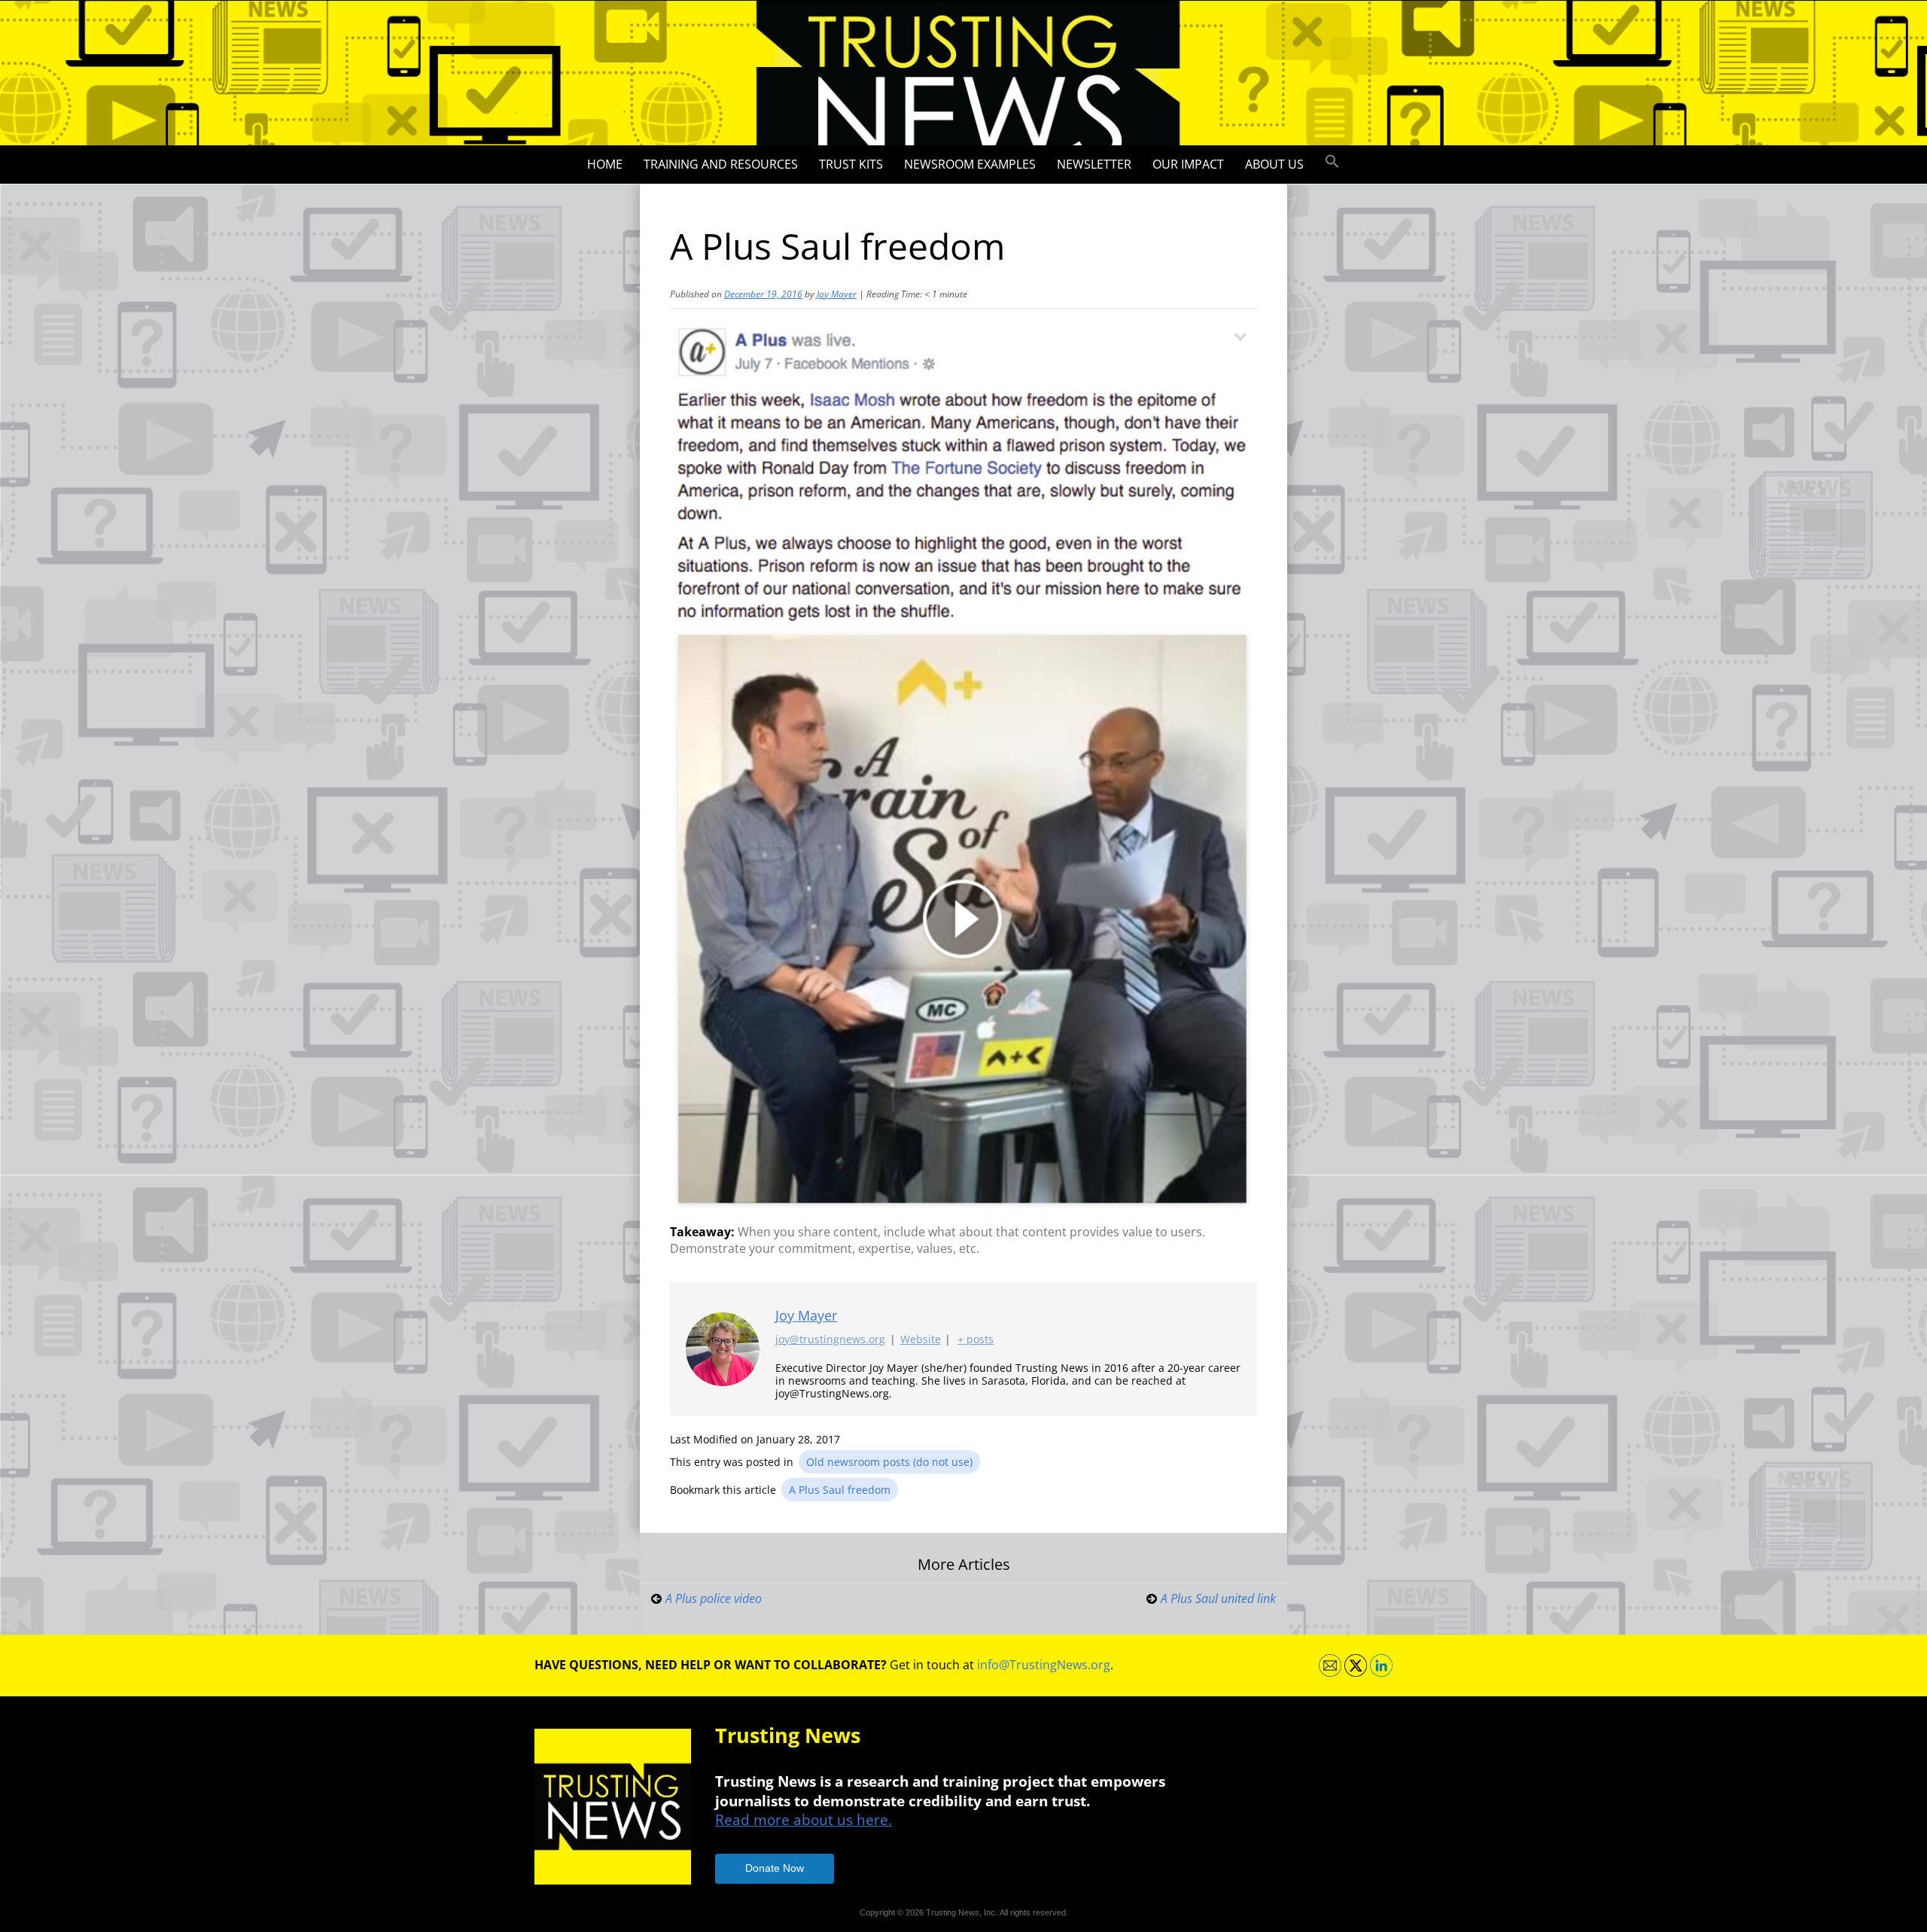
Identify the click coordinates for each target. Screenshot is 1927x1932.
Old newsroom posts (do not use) (889, 1462)
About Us (1274, 164)
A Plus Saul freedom (840, 1490)
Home (605, 164)
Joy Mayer (837, 294)
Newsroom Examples (970, 164)
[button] (1332, 162)
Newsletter (1094, 164)
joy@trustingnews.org (830, 1339)
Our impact (1188, 164)
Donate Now (775, 1868)
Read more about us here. (804, 1819)
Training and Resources (721, 164)
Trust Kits (851, 164)
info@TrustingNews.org (1044, 1665)
